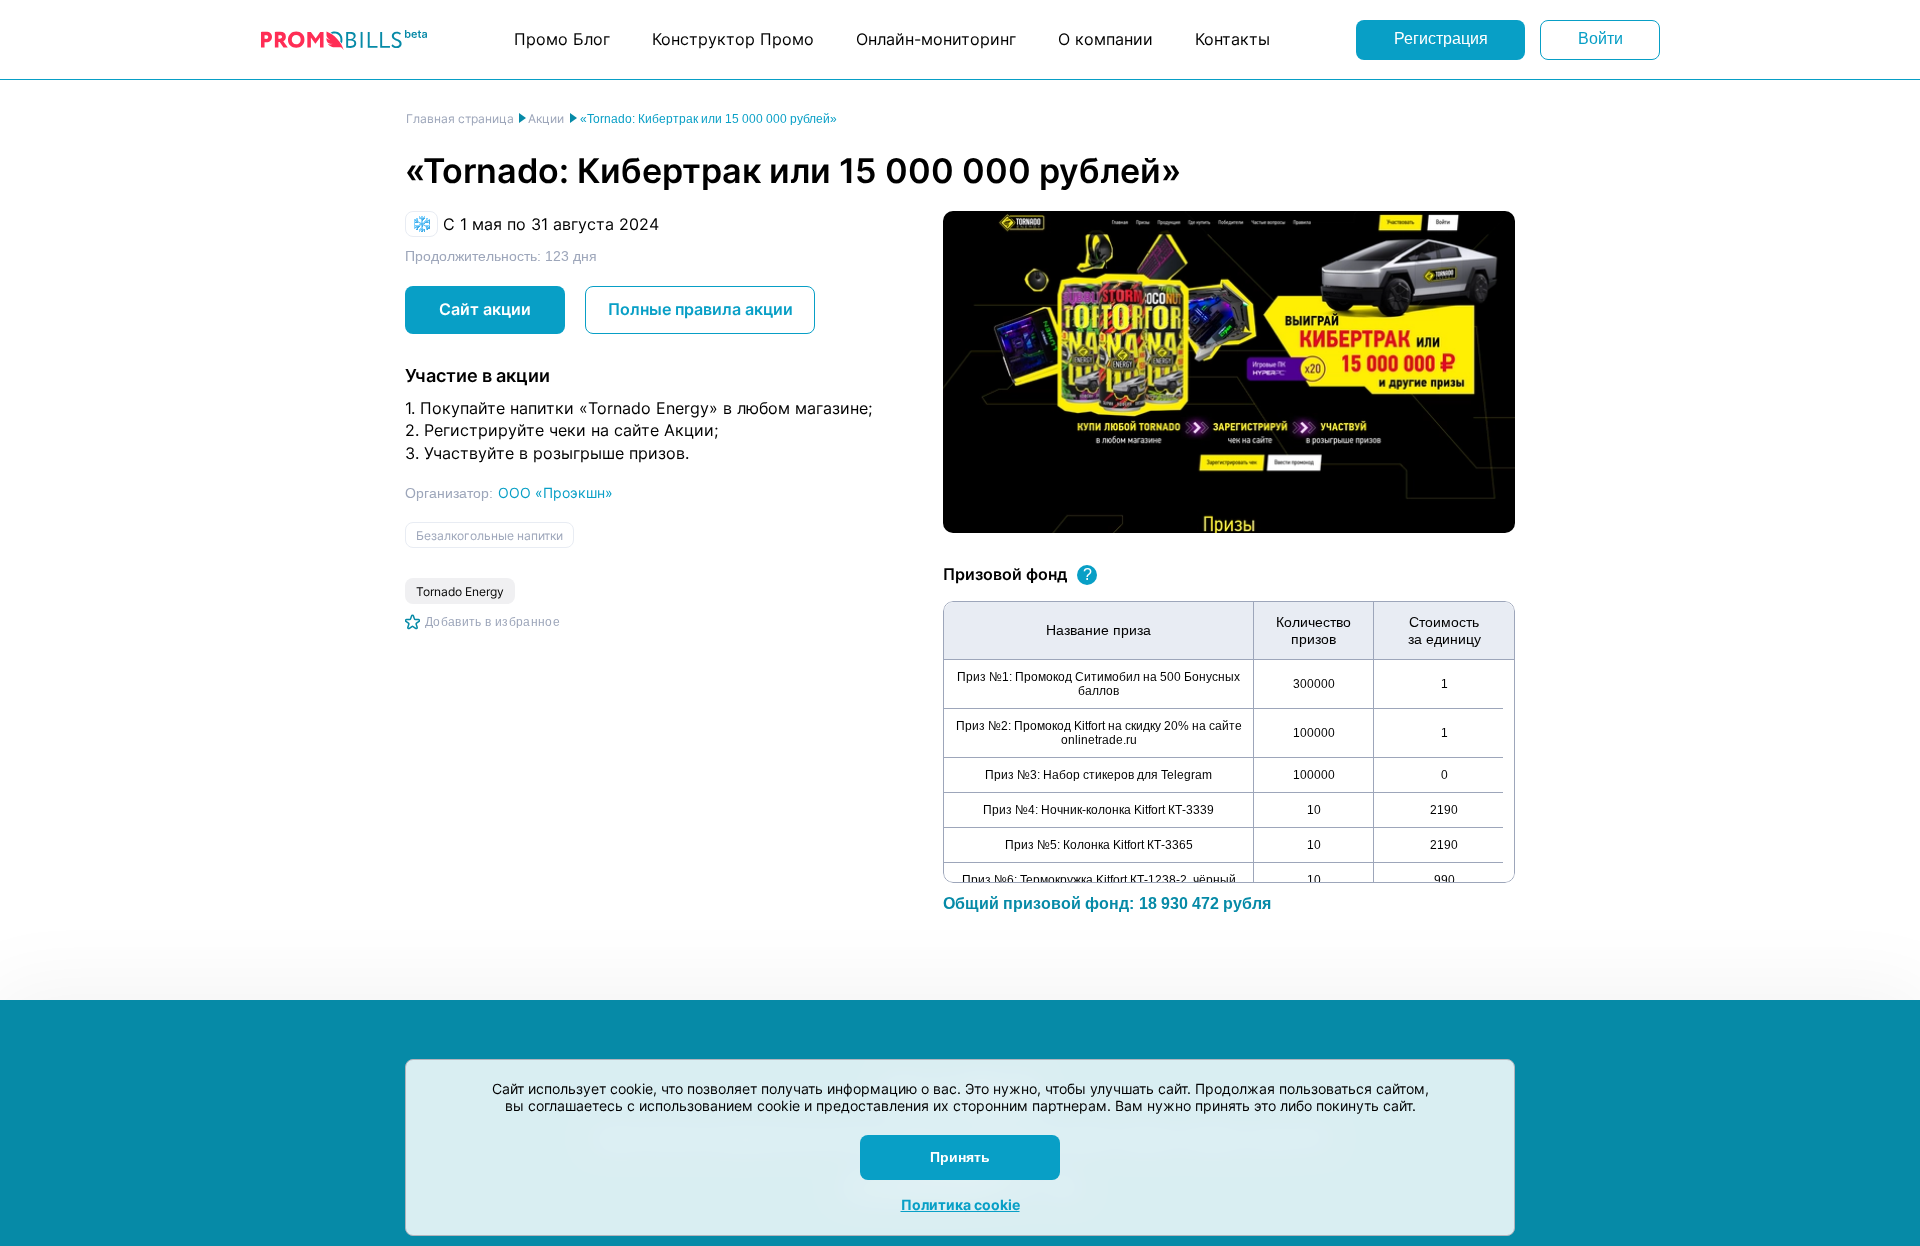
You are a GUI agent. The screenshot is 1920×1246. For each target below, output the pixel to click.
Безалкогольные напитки (489, 535)
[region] (1229, 742)
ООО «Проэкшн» (555, 492)
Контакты (1232, 39)
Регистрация (1441, 38)
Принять (960, 1157)
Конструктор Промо (733, 39)
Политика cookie (960, 1204)
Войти (1600, 38)
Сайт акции (485, 309)
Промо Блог (562, 39)
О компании (1105, 39)
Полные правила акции (700, 309)
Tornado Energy (460, 591)
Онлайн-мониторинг (936, 39)
